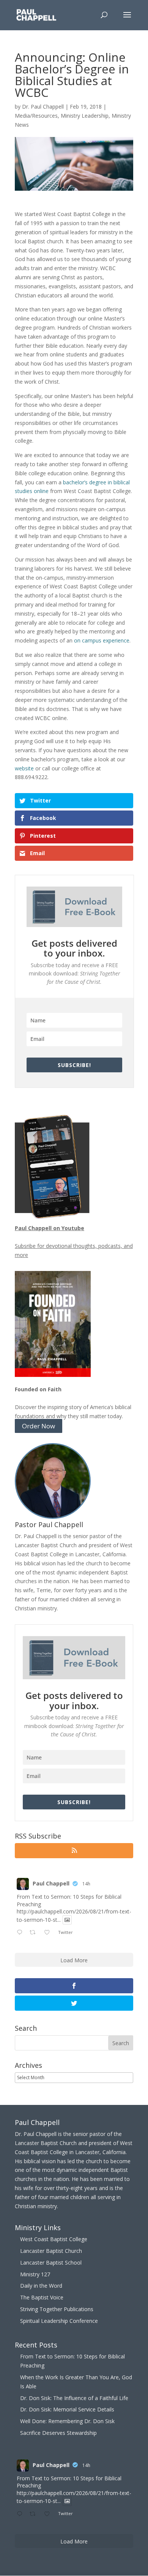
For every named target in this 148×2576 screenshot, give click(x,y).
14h (86, 1884)
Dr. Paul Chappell (43, 107)
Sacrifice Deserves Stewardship (58, 2433)
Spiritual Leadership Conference (59, 2321)
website (24, 768)
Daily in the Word (41, 2286)
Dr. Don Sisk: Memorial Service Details (67, 2409)
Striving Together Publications (57, 2309)
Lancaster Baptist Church (51, 2251)
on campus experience (102, 640)
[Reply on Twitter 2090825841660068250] (21, 1933)
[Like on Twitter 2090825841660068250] (49, 1933)
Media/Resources (36, 116)
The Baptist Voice (42, 2297)
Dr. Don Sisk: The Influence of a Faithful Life (74, 2398)
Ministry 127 (35, 2274)
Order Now (39, 1426)
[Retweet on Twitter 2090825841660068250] (35, 1933)
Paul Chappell (51, 1883)
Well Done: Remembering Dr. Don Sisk (67, 2421)
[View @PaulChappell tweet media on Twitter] (67, 1920)
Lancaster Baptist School (51, 2263)
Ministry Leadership (85, 116)
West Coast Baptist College (54, 2239)
